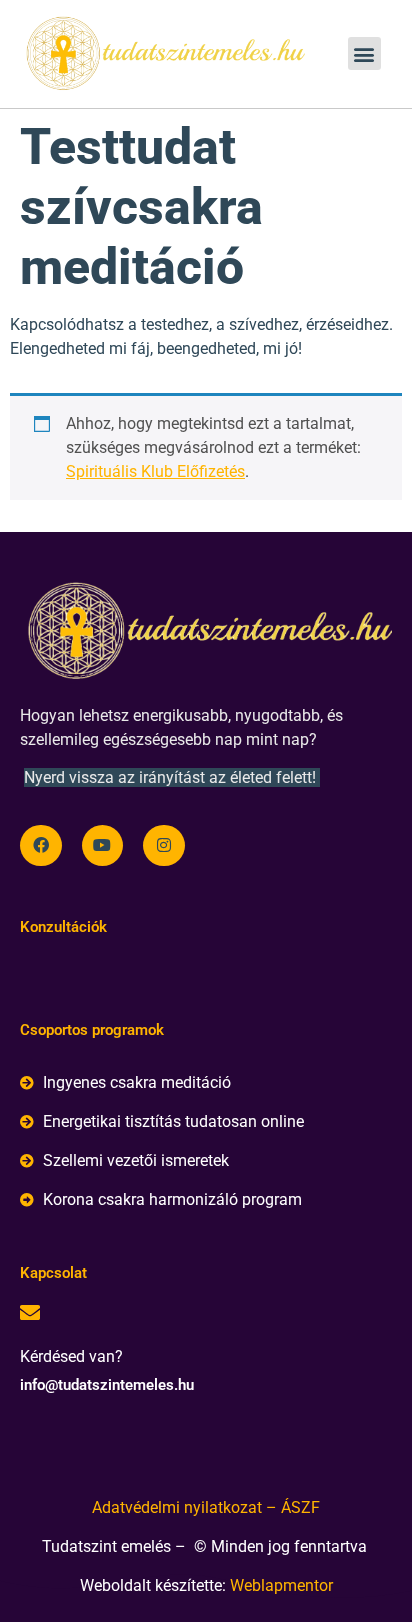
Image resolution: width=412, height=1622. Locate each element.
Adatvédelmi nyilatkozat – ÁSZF (206, 1507)
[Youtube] (103, 846)
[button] (364, 53)
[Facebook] (41, 846)
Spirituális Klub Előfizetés (155, 471)
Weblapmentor (281, 1585)
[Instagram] (164, 846)
